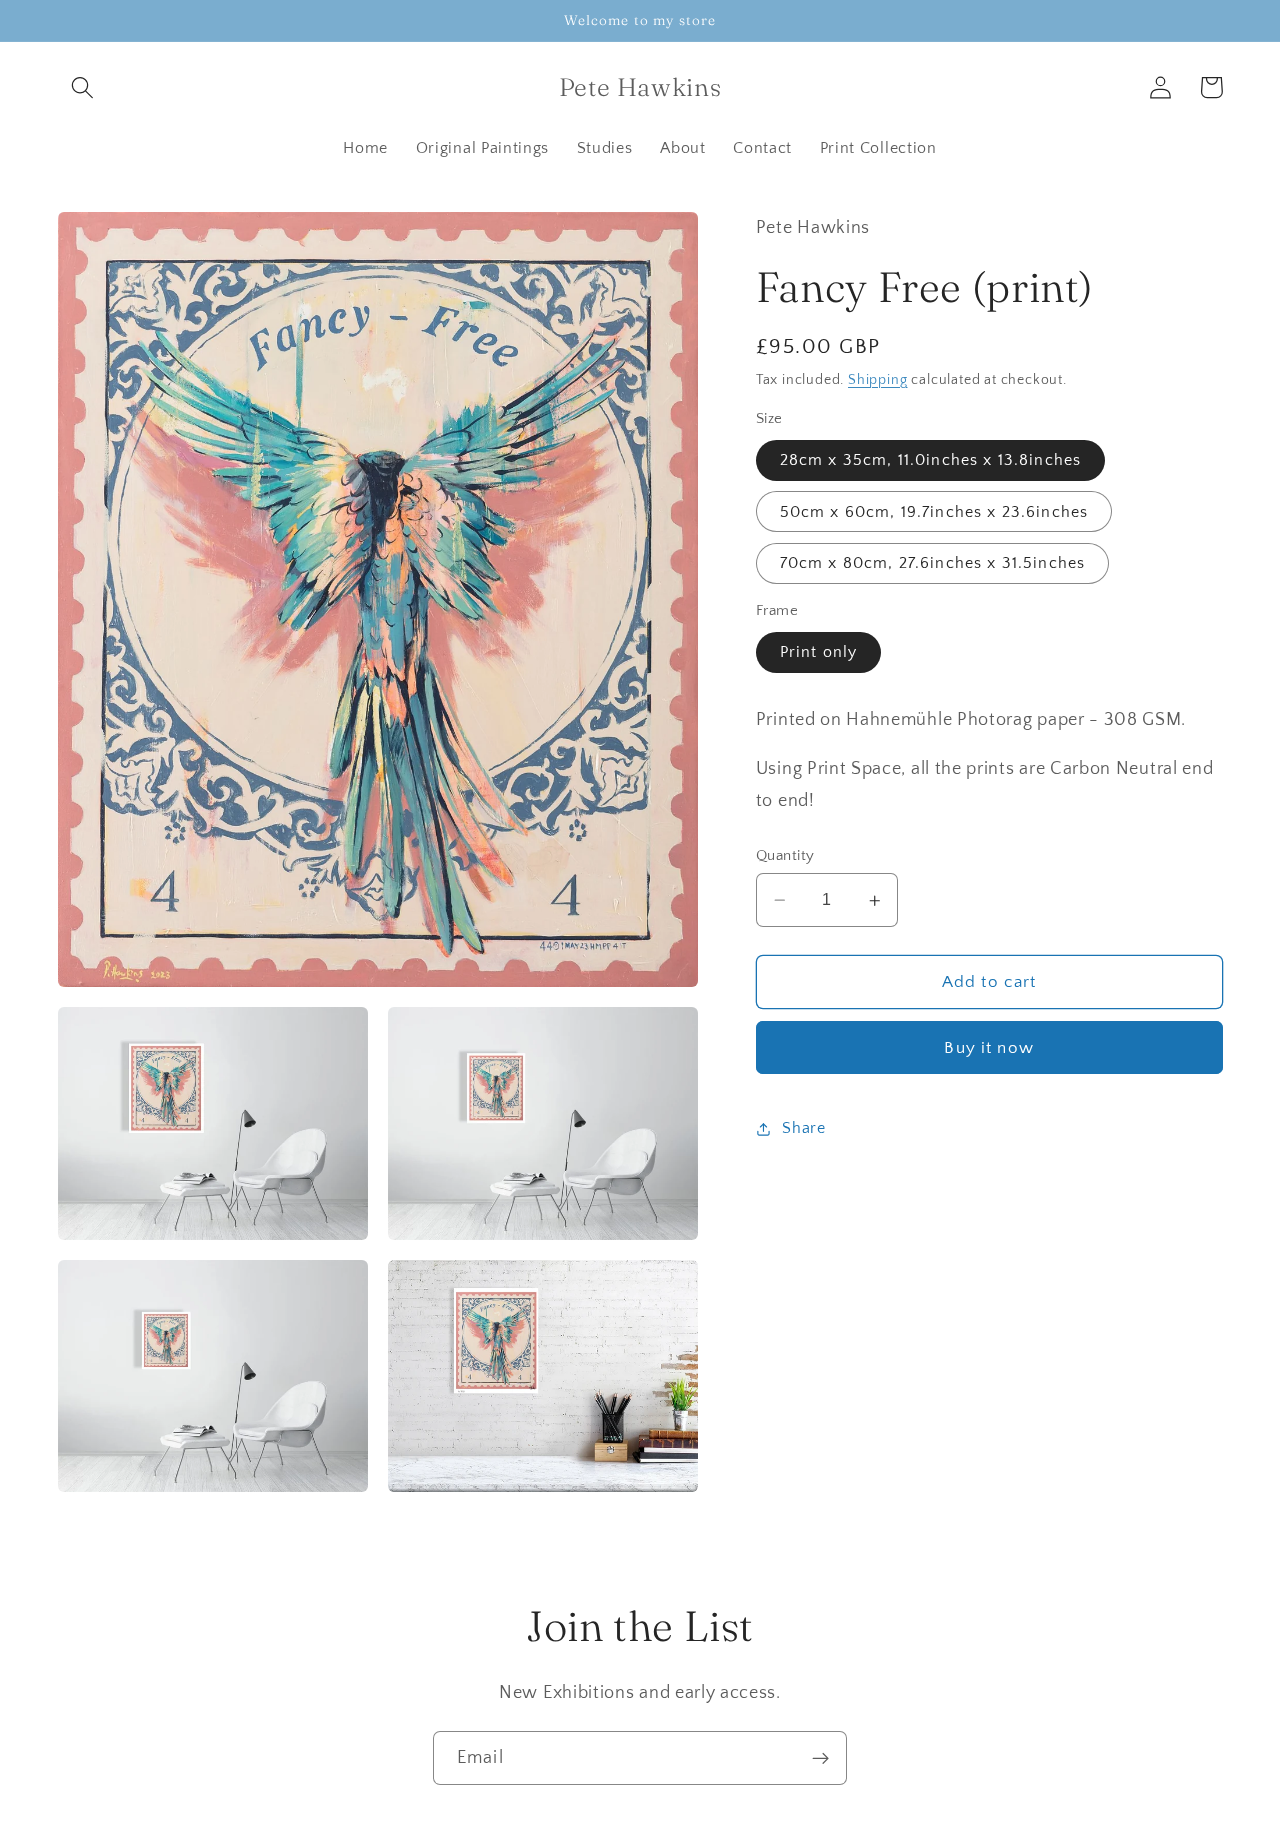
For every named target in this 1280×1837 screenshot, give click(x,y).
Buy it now (989, 1048)
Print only (819, 653)
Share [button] (803, 1128)
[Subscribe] (820, 1758)
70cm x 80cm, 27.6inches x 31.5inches (932, 564)
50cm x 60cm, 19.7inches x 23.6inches (934, 512)
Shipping (877, 380)
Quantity (785, 855)
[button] (83, 87)
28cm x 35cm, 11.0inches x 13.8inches (930, 461)
